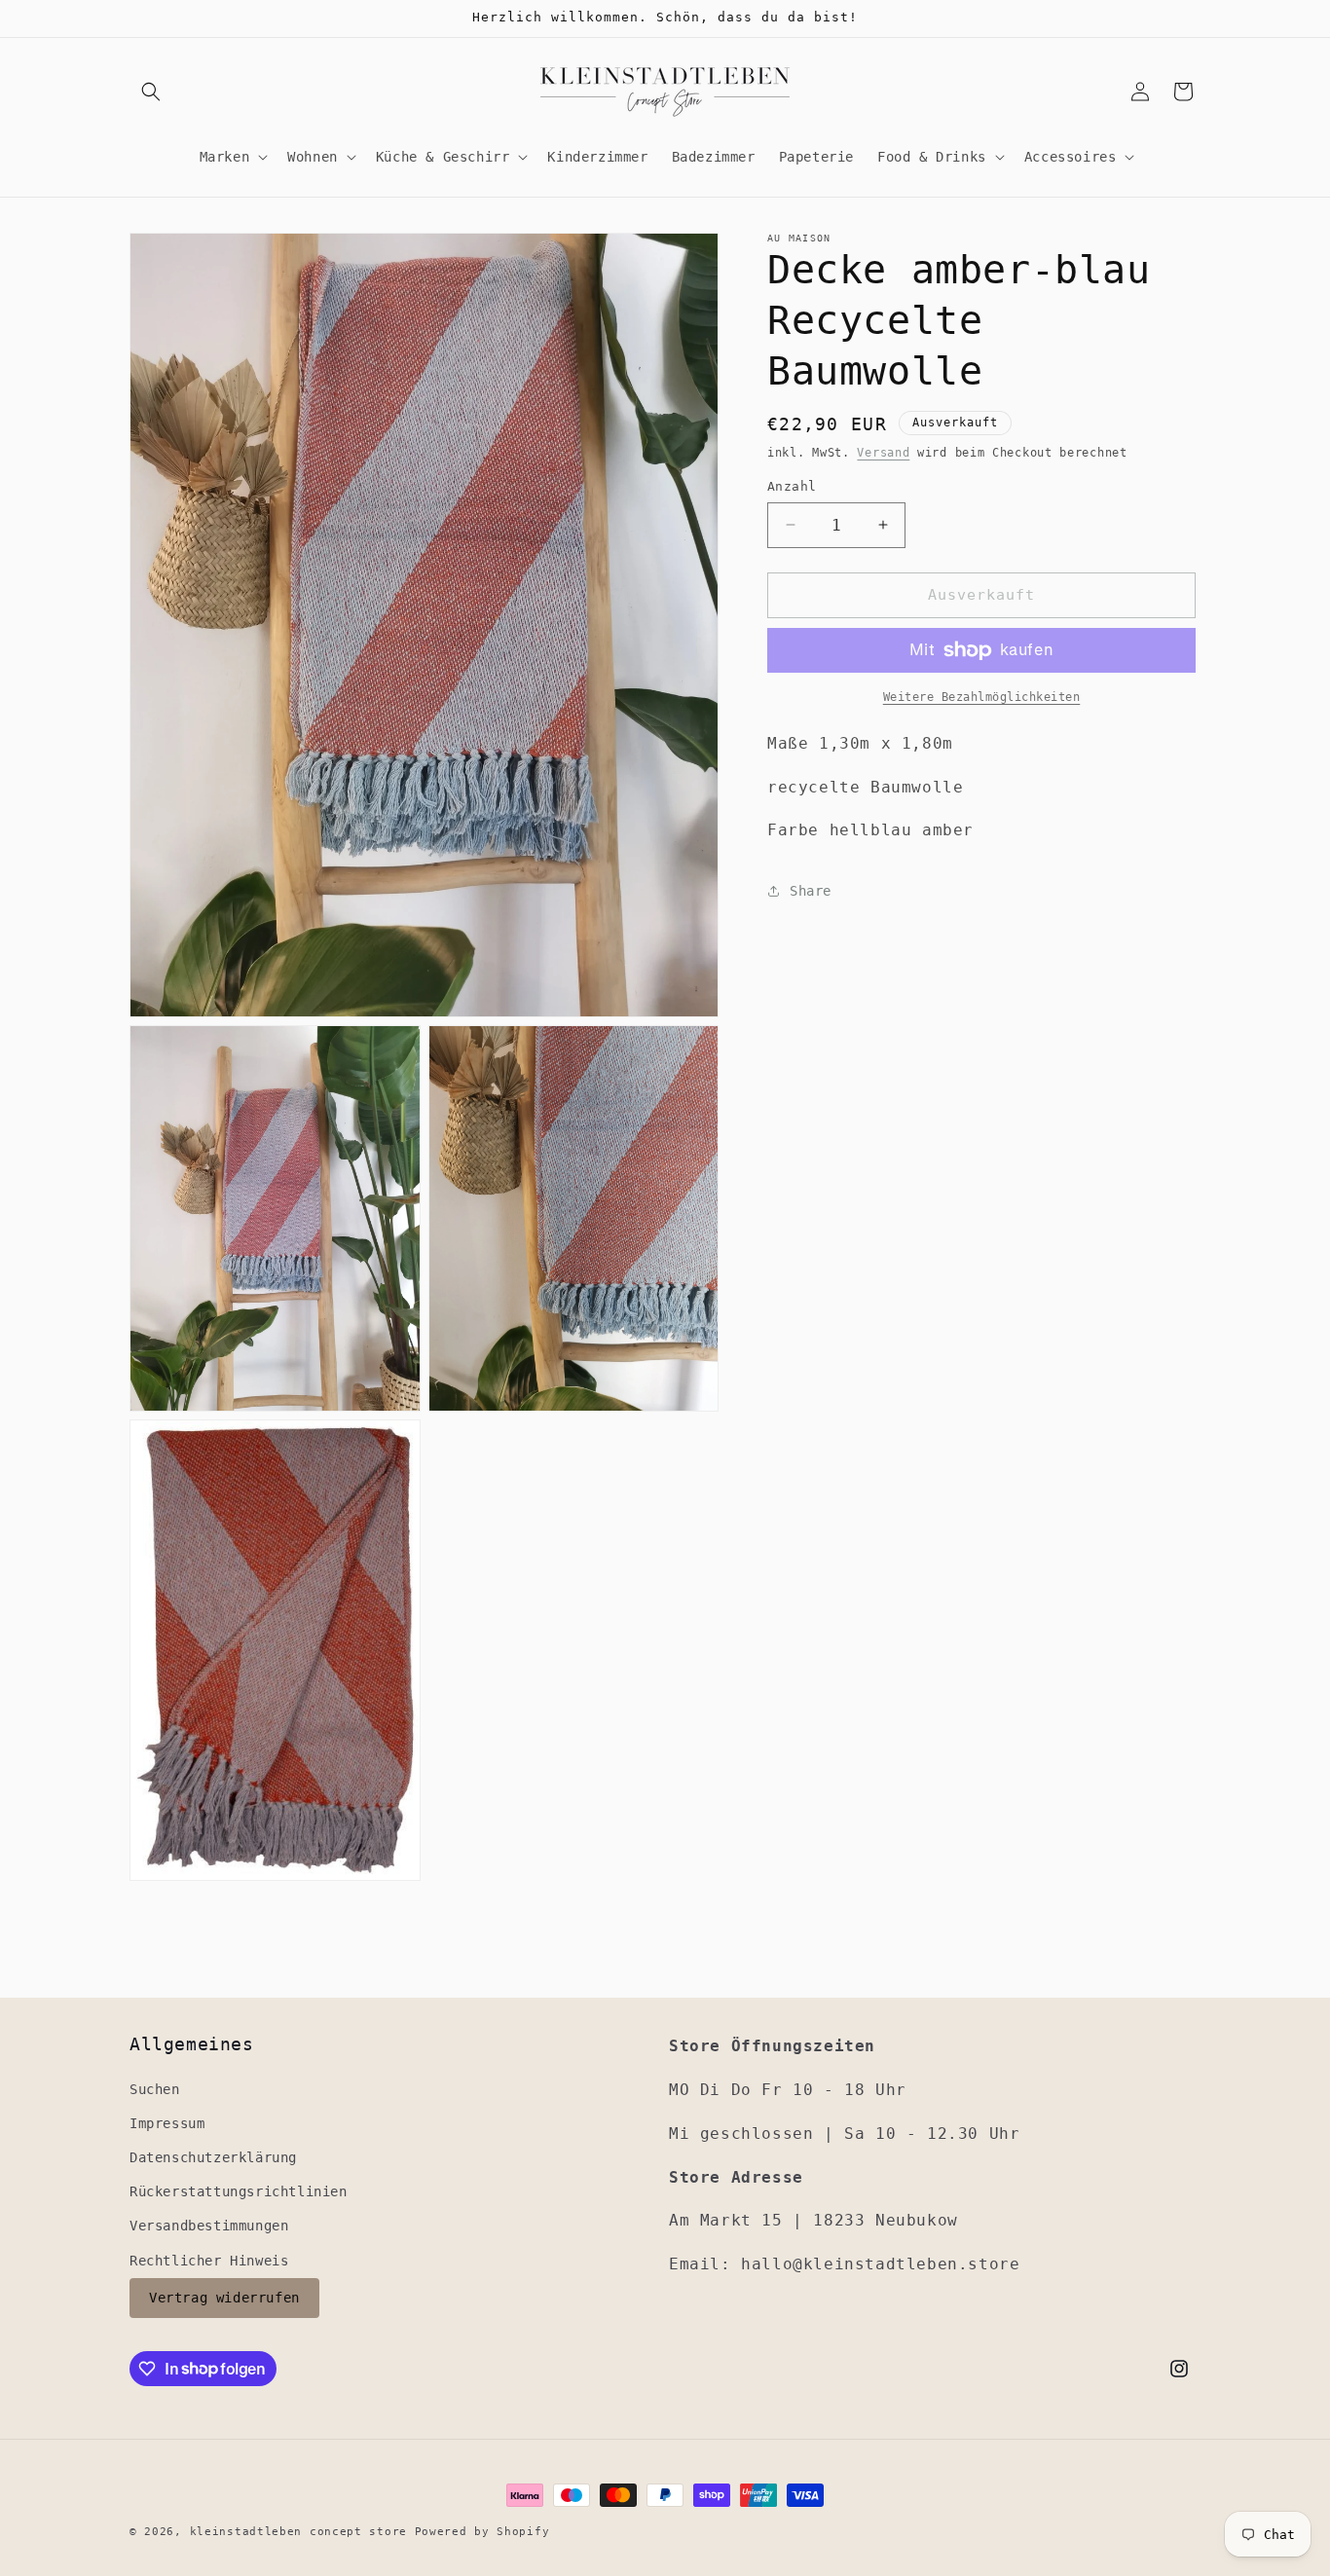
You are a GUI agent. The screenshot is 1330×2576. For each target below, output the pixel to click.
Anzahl (792, 486)
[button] (151, 92)
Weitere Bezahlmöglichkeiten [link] (982, 697)
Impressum (167, 2122)
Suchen (155, 2088)
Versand (883, 453)
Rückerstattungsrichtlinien (239, 2191)
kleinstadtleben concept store (298, 2532)
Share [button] (811, 890)
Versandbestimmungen (209, 2226)
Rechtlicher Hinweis (209, 2260)
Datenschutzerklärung (213, 2157)
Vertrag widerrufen (224, 2297)
